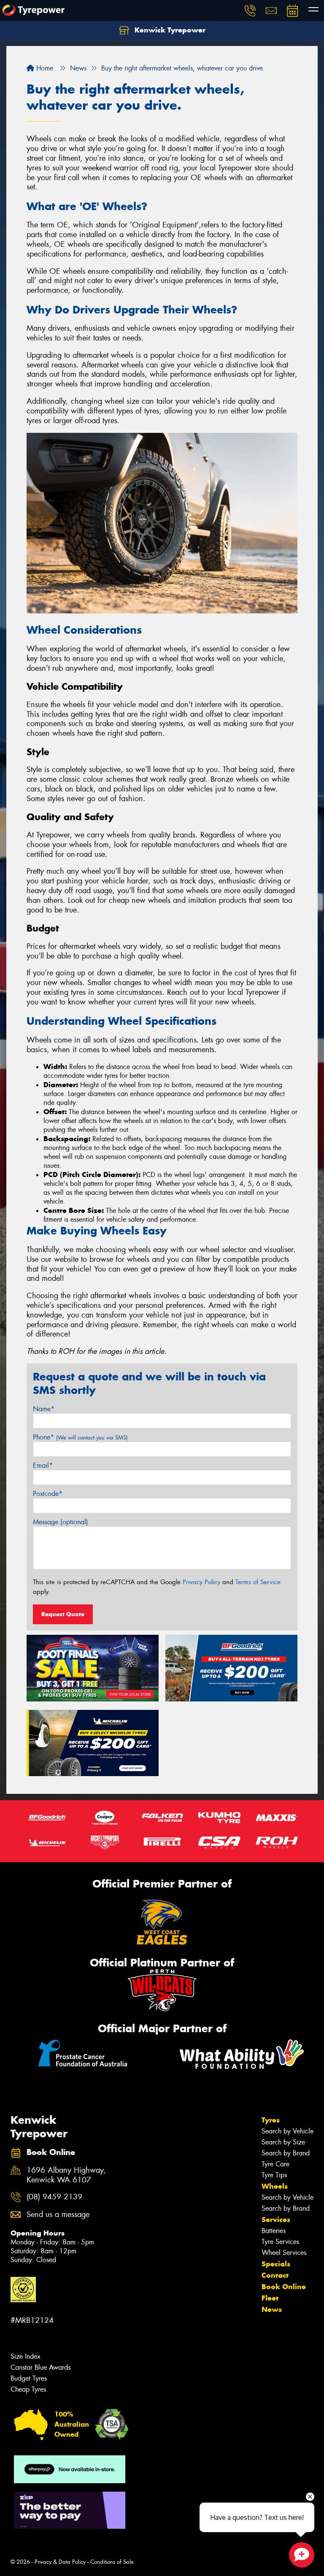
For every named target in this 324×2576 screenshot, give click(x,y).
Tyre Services (280, 2242)
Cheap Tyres (28, 2389)
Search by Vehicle (288, 2131)
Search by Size (283, 2142)
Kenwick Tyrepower (169, 30)
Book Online (284, 2287)
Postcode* (48, 1494)
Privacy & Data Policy (60, 2562)
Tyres (271, 2120)
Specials (276, 2264)
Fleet (270, 2298)
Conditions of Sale (112, 2562)
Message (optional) (61, 1522)
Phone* (80, 1437)
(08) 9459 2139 (54, 2197)
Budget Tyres (29, 2378)
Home (44, 68)
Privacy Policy (201, 1582)
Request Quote (63, 1614)
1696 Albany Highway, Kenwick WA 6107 (66, 2175)
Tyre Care (275, 2164)
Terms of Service (258, 1582)
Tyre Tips (274, 2175)
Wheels (275, 2186)
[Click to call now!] (250, 11)
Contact (275, 2275)
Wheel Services (284, 2253)
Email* (43, 1465)
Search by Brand (286, 2153)
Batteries (274, 2231)
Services (276, 2220)
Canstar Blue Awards (40, 2367)
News (272, 2309)
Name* (44, 1409)
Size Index (26, 2356)
